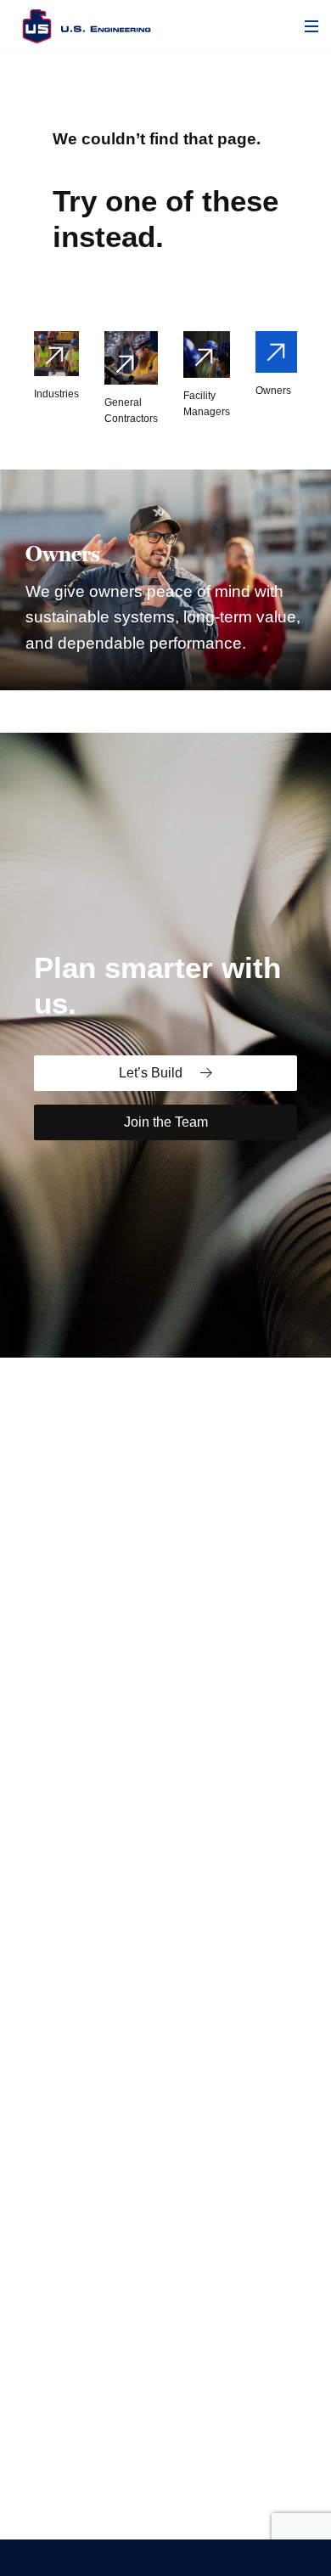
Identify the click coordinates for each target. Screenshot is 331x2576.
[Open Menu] (311, 26)
